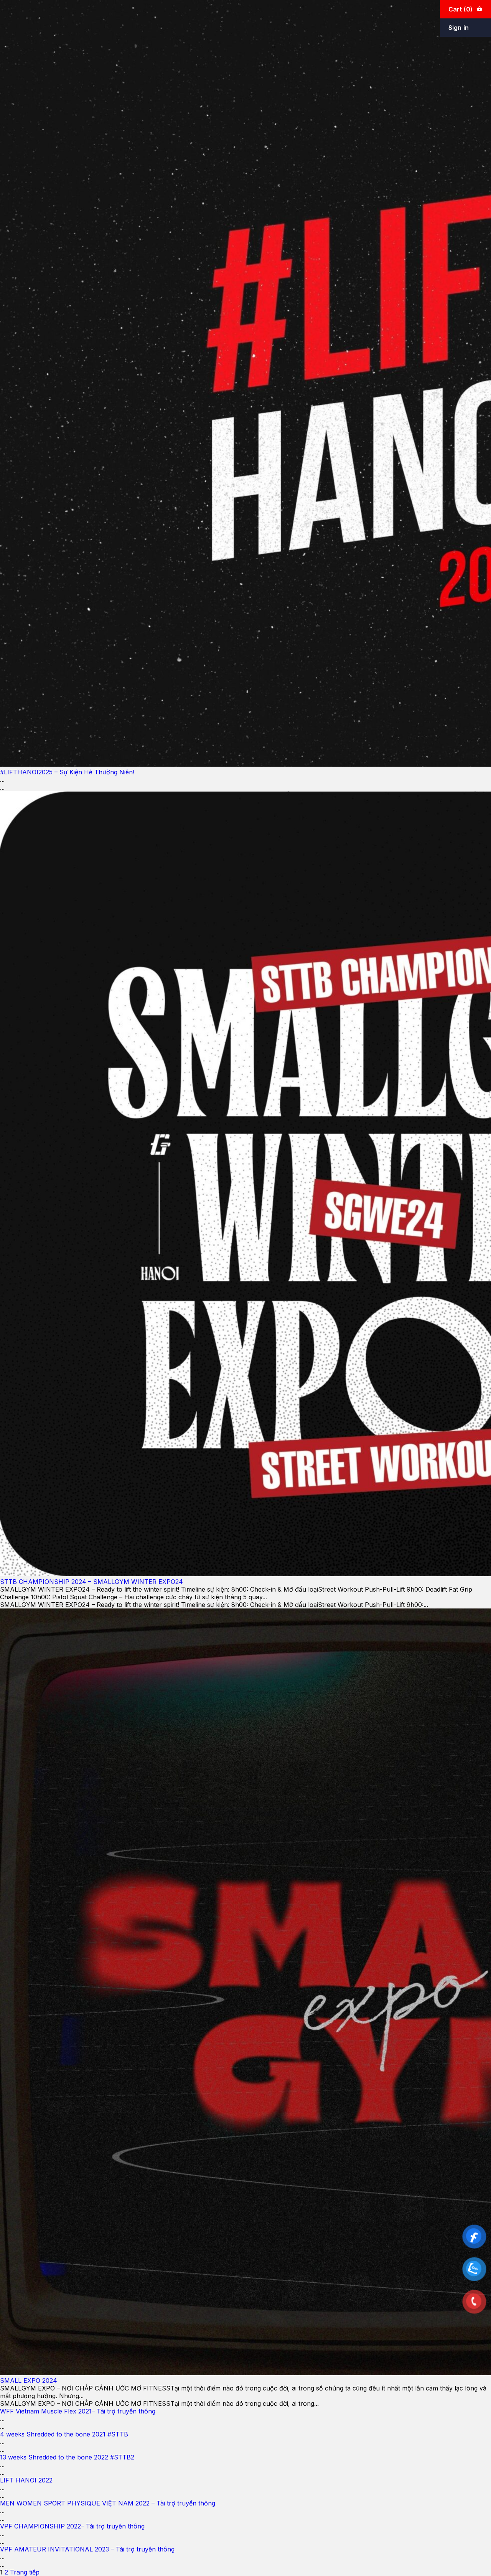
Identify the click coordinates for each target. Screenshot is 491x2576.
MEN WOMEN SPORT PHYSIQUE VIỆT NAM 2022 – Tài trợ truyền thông (108, 2503)
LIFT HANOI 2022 (26, 2480)
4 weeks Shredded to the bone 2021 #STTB (64, 2434)
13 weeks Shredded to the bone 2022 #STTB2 (67, 2457)
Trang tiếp (25, 2572)
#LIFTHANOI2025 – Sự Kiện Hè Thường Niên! (67, 772)
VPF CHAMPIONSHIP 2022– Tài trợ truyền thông (72, 2526)
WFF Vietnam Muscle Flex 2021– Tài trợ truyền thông (78, 2411)
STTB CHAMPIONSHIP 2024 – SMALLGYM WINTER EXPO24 (91, 1582)
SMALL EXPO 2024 (29, 2380)
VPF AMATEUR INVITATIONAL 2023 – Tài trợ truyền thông (87, 2549)
